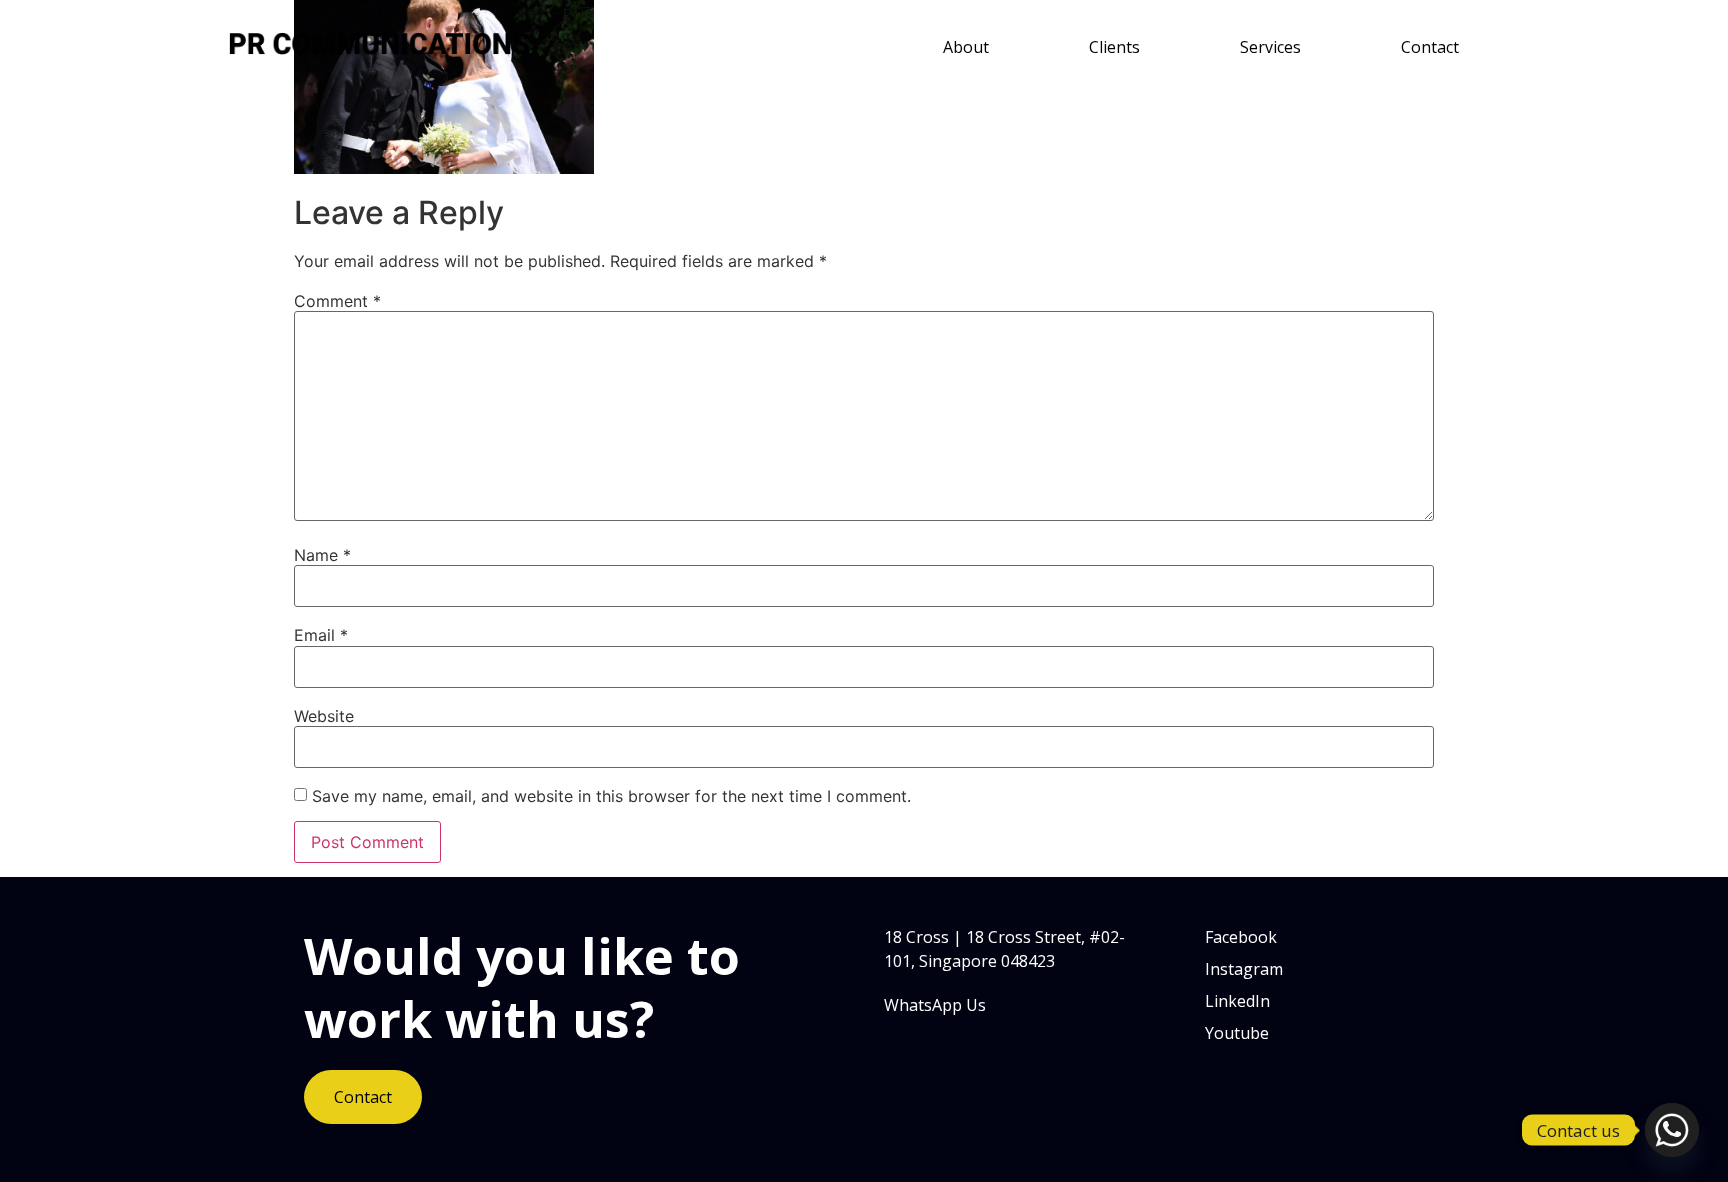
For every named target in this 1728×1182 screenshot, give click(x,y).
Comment (337, 301)
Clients (1114, 47)
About (966, 47)
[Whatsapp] (1672, 1130)
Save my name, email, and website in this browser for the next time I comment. (611, 796)
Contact (1430, 47)
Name (322, 555)
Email (321, 635)
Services (1270, 47)
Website (324, 716)
